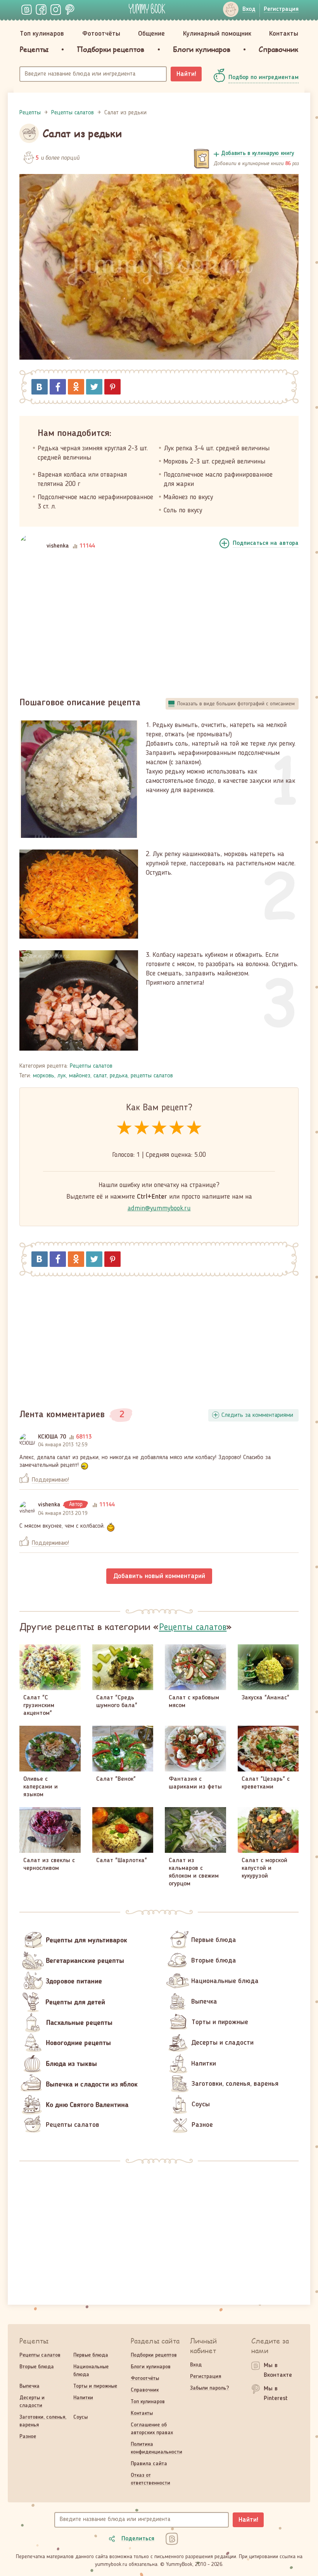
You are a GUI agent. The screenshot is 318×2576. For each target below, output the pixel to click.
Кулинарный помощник (217, 34)
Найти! (186, 74)
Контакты (284, 34)
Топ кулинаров (42, 34)
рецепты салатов (152, 1076)
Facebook (58, 387)
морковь (44, 1076)
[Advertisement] (159, 625)
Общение (151, 34)
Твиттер (94, 387)
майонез (80, 1076)
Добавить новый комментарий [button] (159, 1576)
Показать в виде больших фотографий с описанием (236, 704)
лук (62, 1076)
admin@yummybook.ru (159, 1208)
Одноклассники (76, 387)
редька (119, 1076)
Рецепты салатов (91, 1066)
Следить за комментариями (257, 1415)
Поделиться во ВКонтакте (40, 387)
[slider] (159, 1128)
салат (100, 1076)
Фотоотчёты (101, 34)
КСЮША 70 (52, 1437)
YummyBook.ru (147, 9)
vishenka (58, 546)
